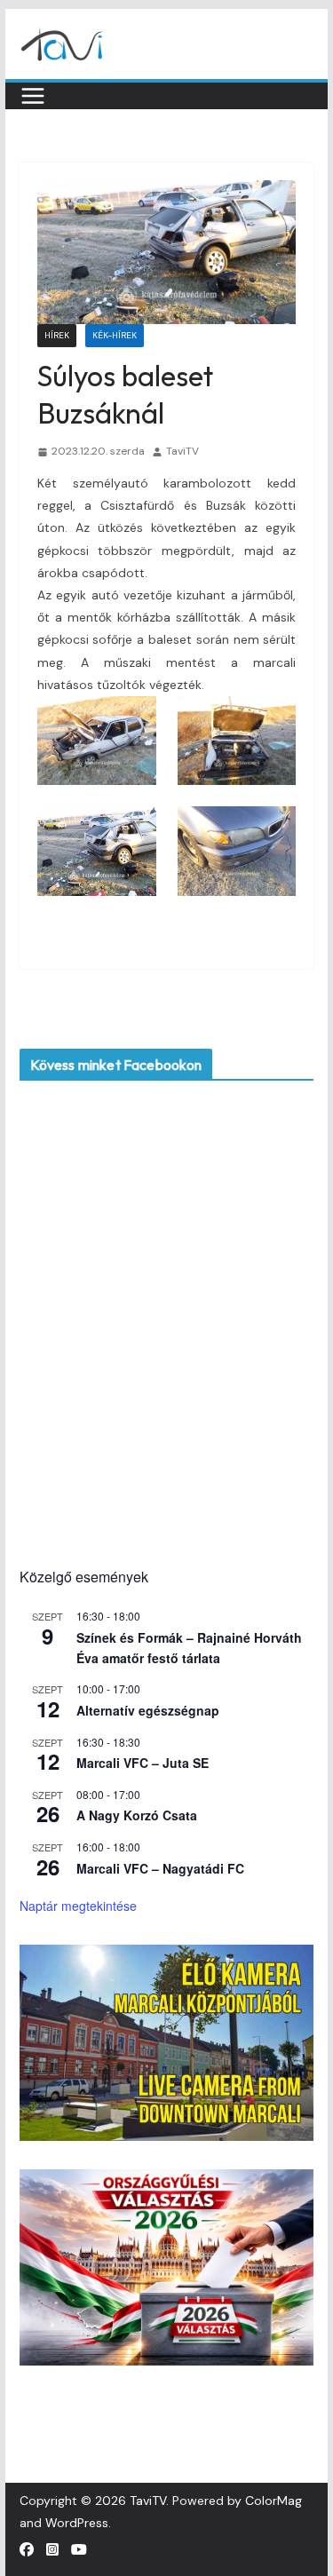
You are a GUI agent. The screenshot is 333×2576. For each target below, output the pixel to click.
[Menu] (33, 96)
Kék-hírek (115, 335)
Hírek (57, 335)
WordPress (77, 2523)
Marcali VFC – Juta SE (143, 1763)
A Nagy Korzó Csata (137, 1815)
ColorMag (274, 2501)
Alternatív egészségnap (148, 1710)
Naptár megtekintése (78, 1906)
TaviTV (182, 451)
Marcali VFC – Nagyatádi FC (160, 1868)
